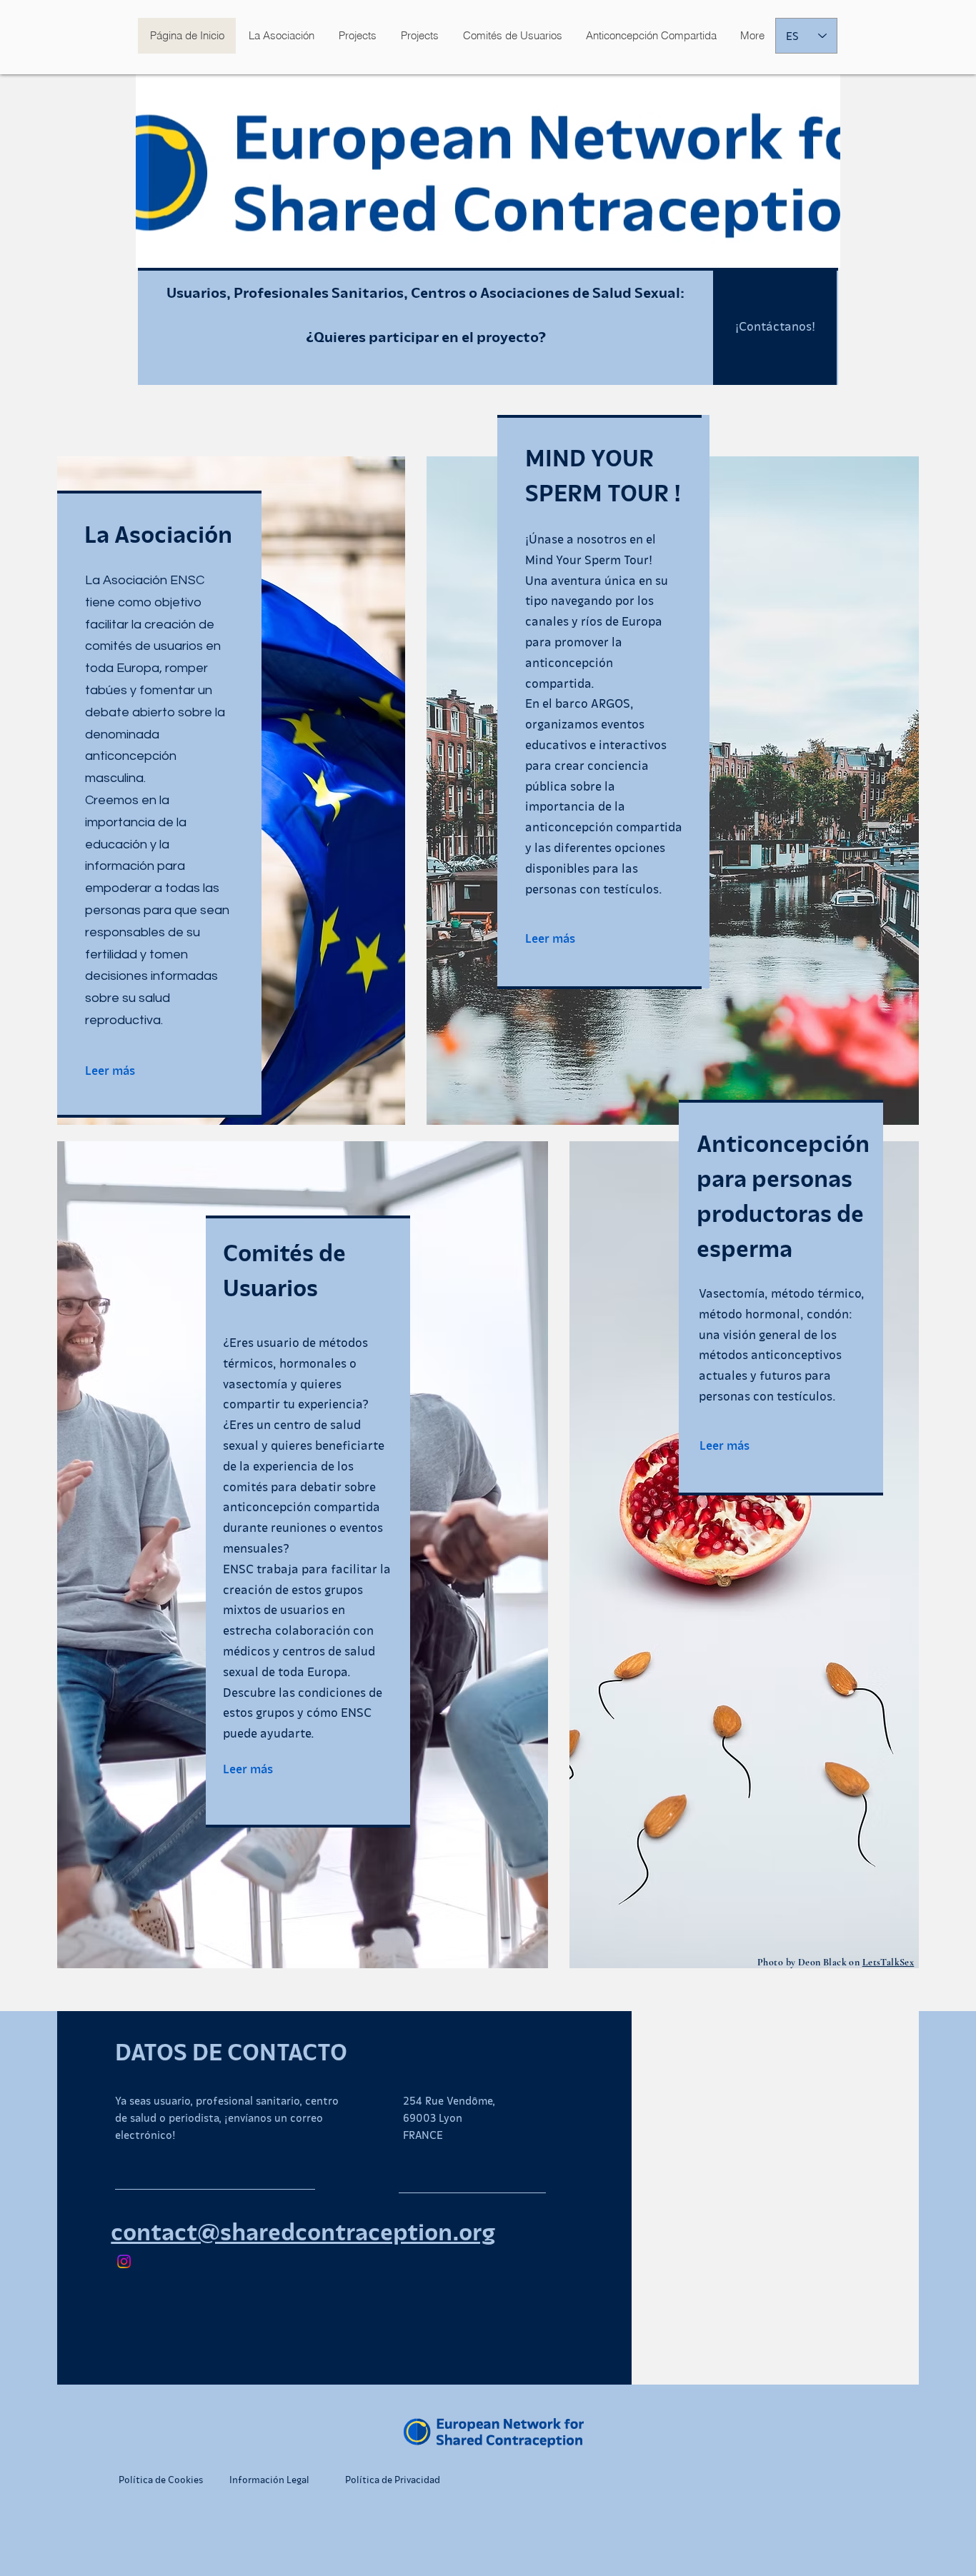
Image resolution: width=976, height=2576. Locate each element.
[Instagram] (124, 2261)
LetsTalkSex (888, 1962)
